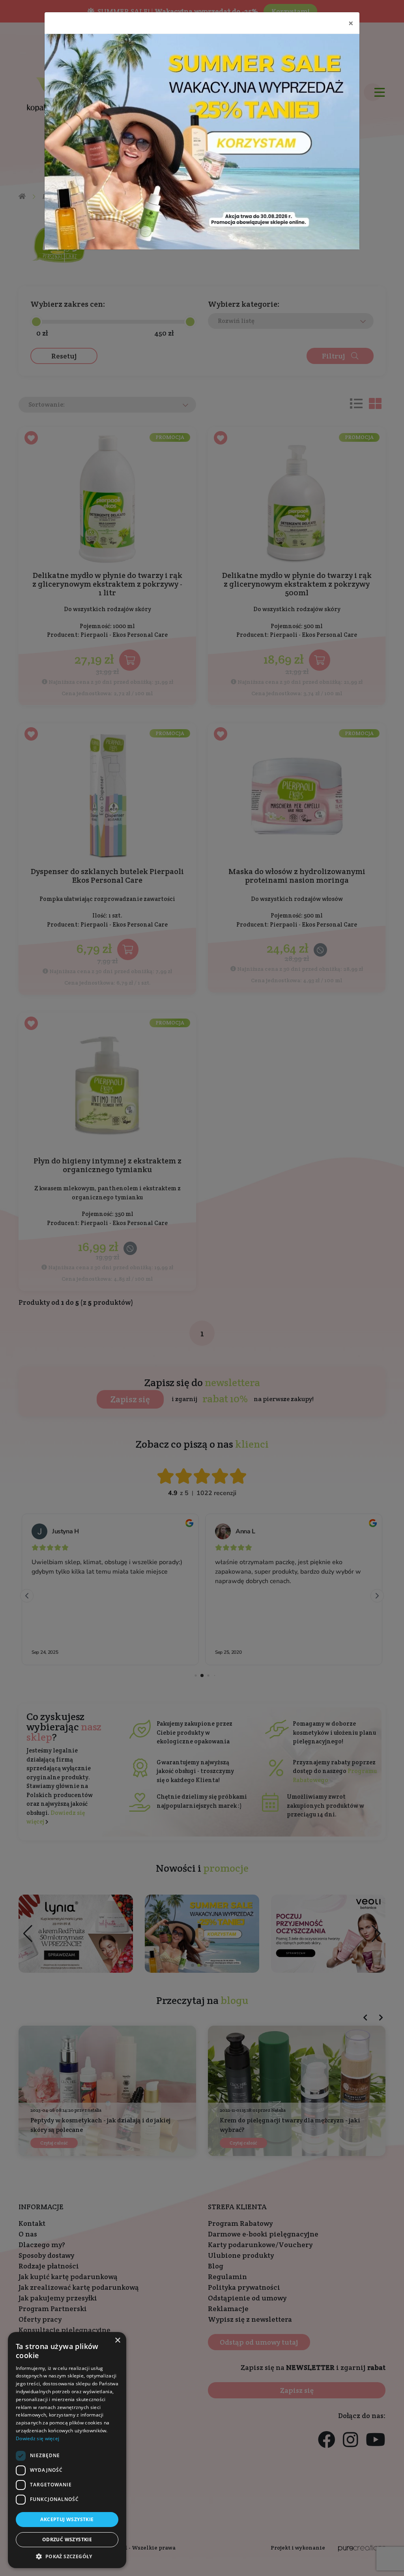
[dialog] (67, 2450)
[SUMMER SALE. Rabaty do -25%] (202, 142)
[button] (67, 2556)
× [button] (117, 2341)
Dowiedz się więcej (37, 2438)
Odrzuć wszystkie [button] (67, 2539)
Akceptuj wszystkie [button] (67, 2519)
